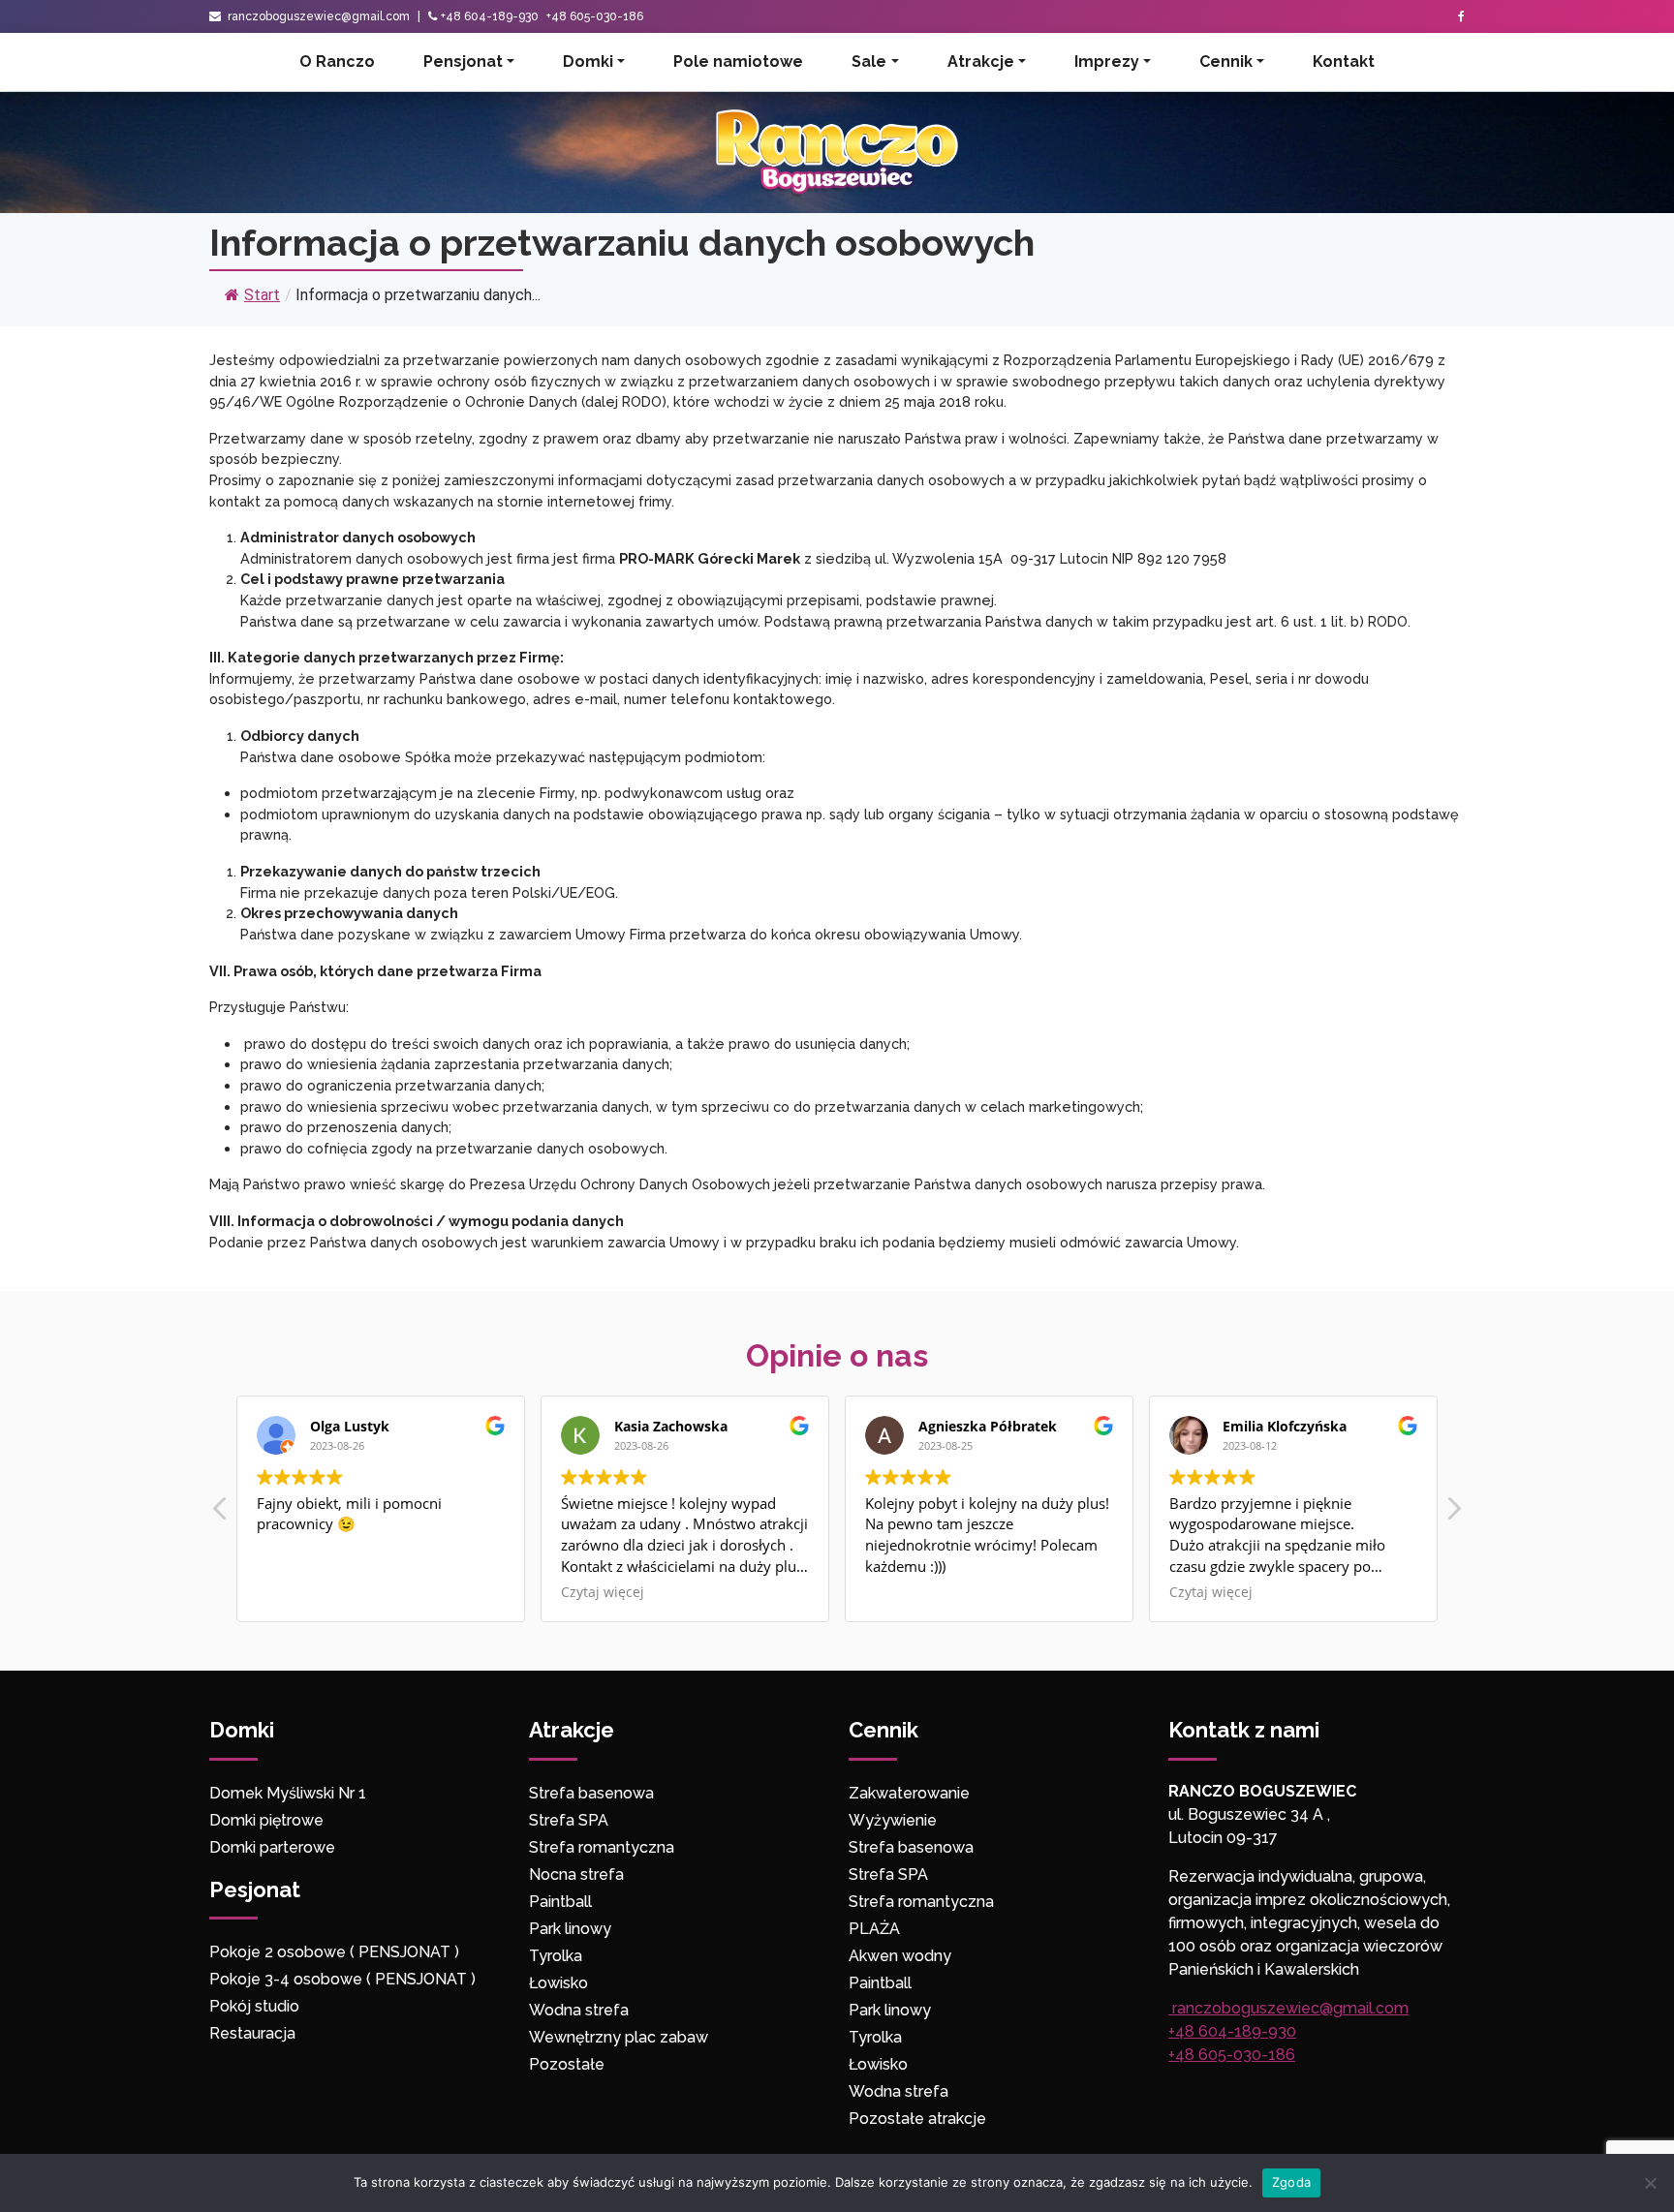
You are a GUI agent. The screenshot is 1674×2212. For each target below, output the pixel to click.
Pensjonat (463, 61)
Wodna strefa (579, 2010)
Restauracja (252, 2033)
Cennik (1226, 61)
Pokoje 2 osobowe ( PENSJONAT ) (334, 1952)
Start (262, 295)
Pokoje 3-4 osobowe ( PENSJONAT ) (342, 1979)
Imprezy (1107, 61)
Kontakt (1344, 61)
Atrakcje (981, 61)
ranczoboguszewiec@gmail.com (317, 16)
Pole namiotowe (738, 61)
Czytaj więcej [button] (603, 1592)
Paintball (560, 1902)
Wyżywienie (893, 1820)
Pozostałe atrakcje (917, 2119)
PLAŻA (874, 1929)
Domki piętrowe (266, 1820)
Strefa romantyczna (602, 1847)
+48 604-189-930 (490, 16)
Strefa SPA (569, 1820)
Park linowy (570, 1929)
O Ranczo (337, 61)
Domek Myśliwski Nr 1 (288, 1793)
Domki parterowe (274, 1847)
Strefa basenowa (591, 1793)
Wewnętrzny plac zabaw (619, 2037)
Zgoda (1291, 2182)
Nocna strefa (576, 1874)
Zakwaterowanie (909, 1793)
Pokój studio (254, 2006)
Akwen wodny (900, 1956)
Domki (588, 61)
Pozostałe (567, 2064)
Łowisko (558, 1983)
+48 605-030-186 (595, 16)
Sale (869, 61)
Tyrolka (556, 1956)
